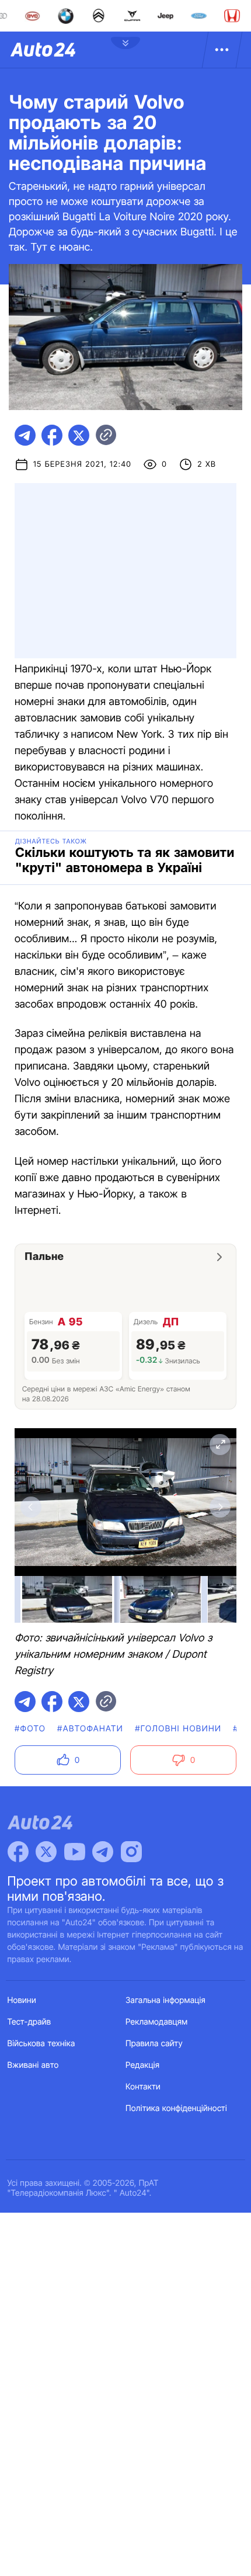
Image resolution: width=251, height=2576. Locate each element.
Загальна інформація (165, 2000)
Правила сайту (154, 2044)
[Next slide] (220, 1507)
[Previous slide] (31, 1507)
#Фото (30, 1729)
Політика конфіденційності (176, 2108)
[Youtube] (75, 1852)
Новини (22, 2000)
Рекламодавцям (157, 2022)
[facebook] (52, 435)
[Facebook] (18, 1852)
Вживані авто (33, 2065)
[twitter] (79, 435)
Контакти (143, 2087)
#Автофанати (90, 1729)
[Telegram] (103, 1852)
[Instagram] (131, 1852)
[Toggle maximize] (220, 1445)
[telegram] (25, 435)
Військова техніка (41, 2044)
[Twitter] (46, 1852)
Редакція (142, 2065)
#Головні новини (178, 1729)
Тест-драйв (29, 2022)
